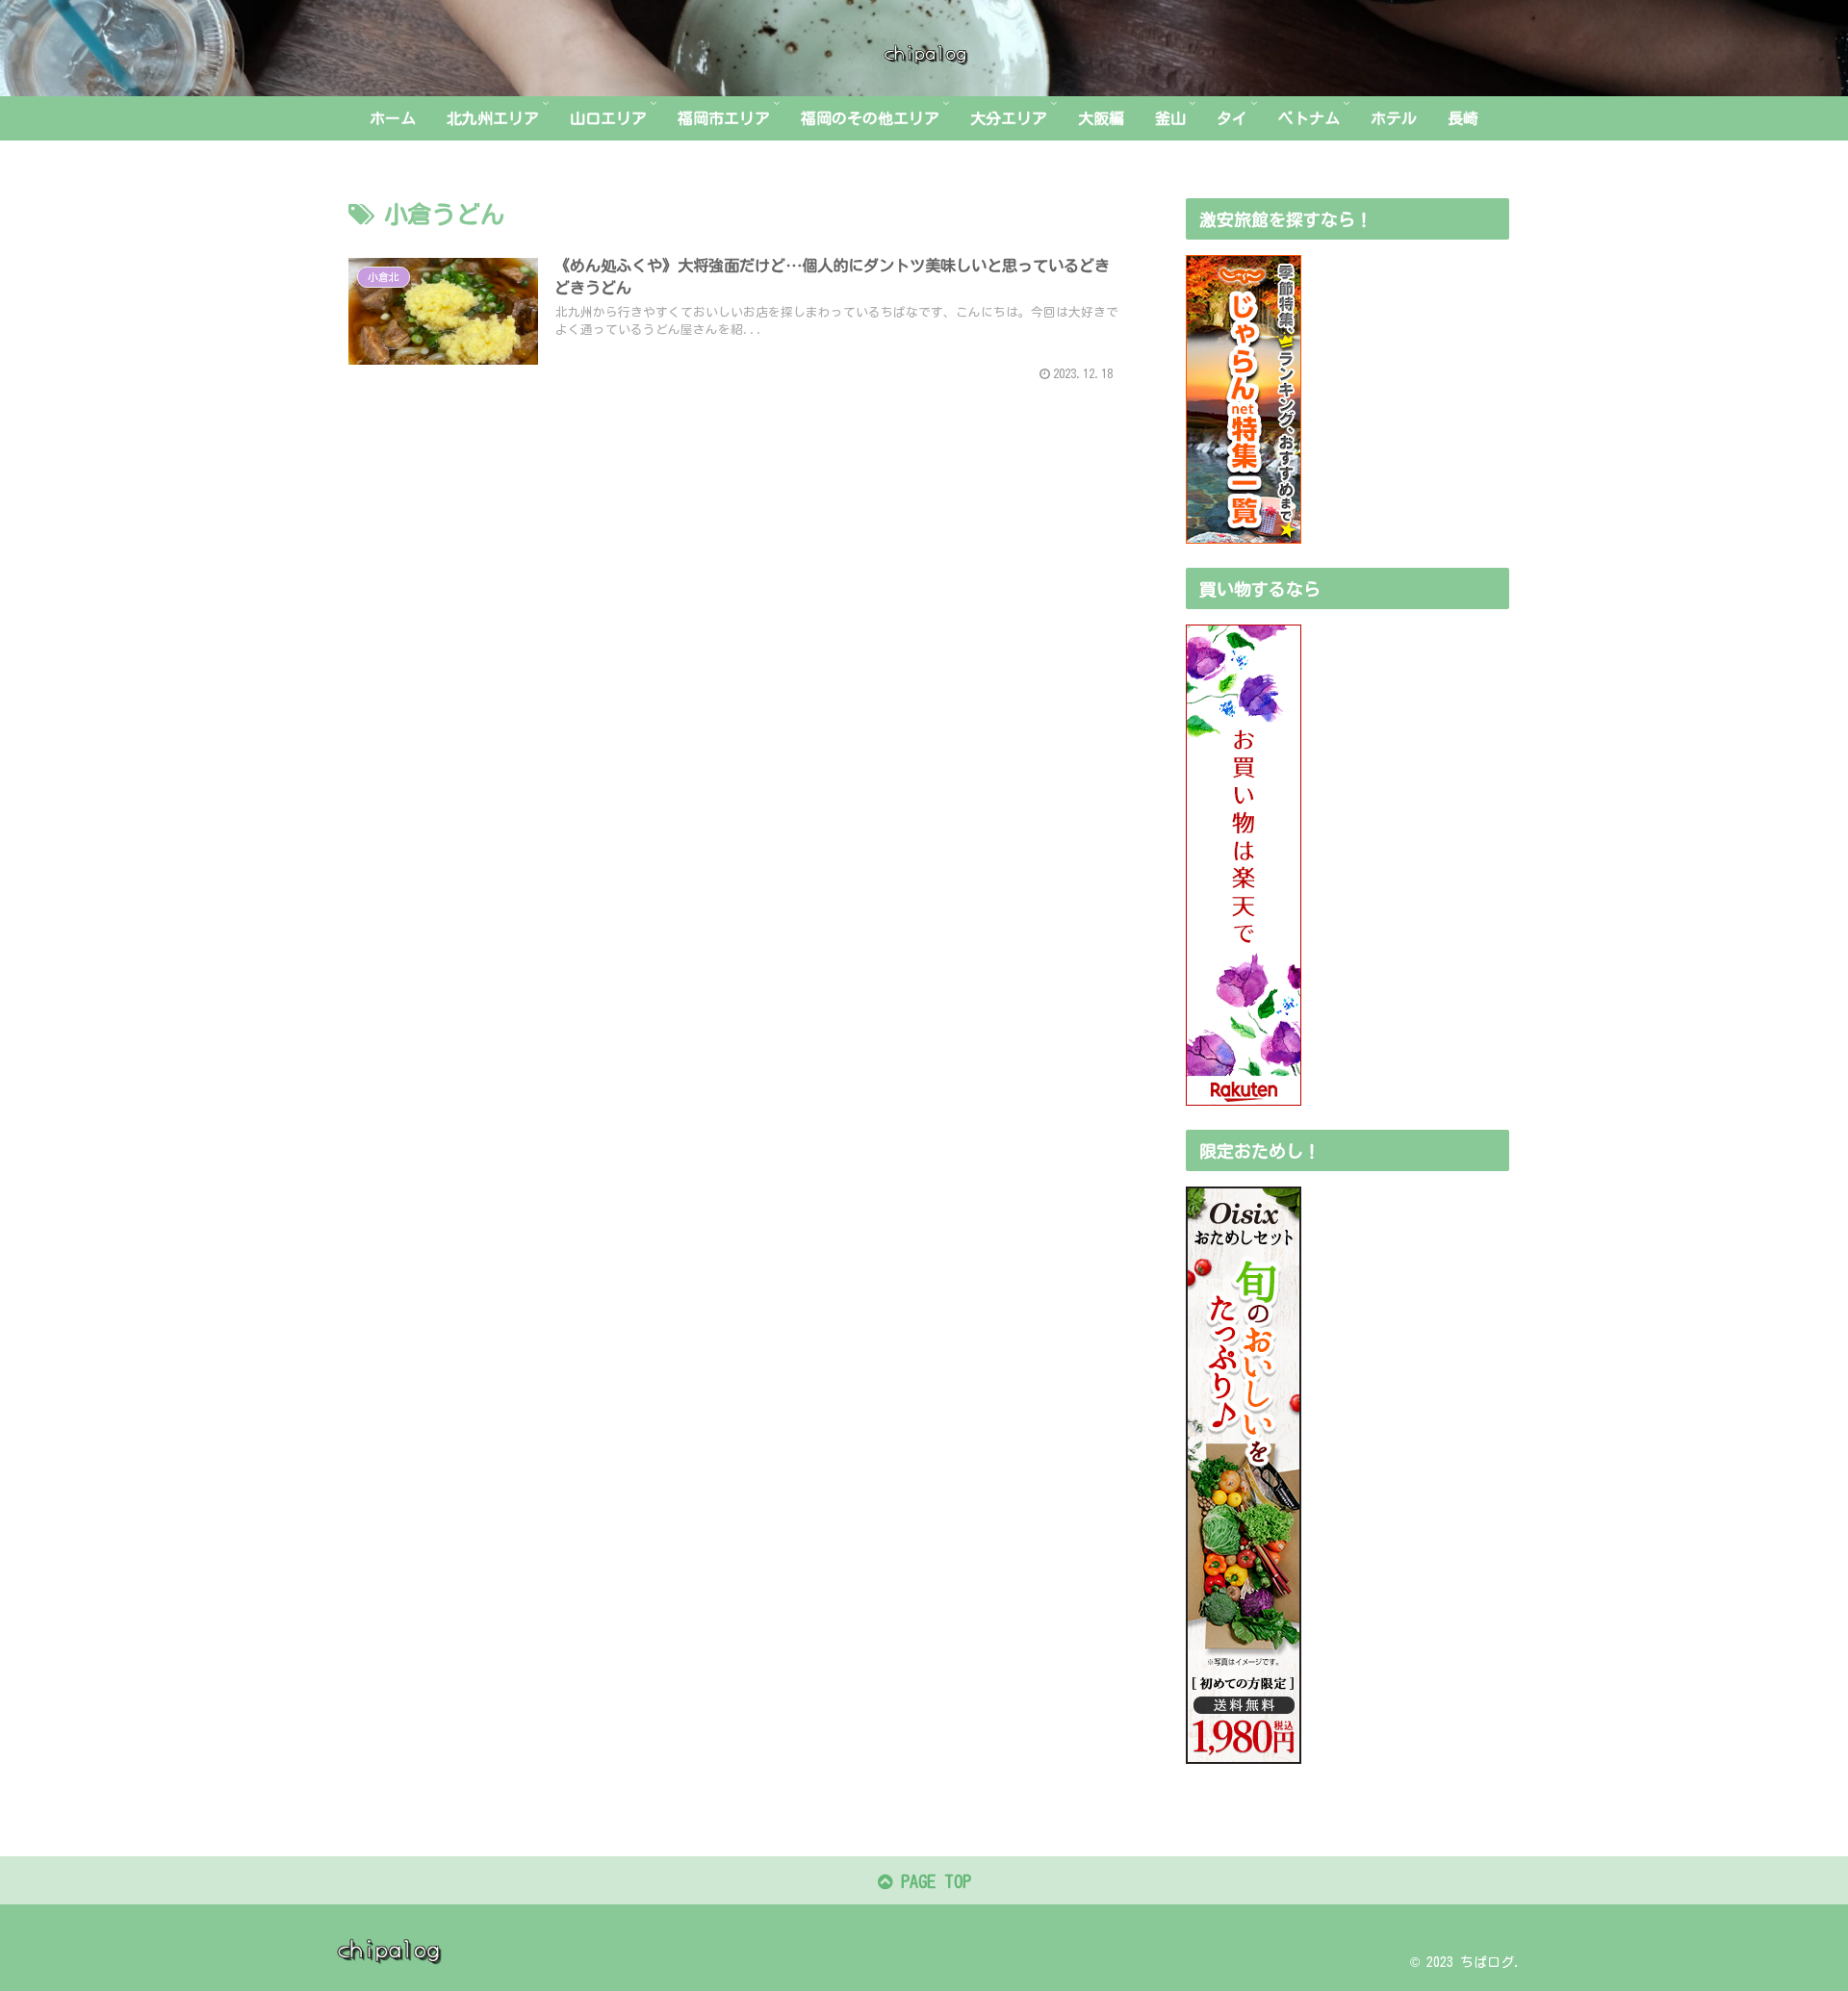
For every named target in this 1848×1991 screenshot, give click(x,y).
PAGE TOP (932, 1881)
